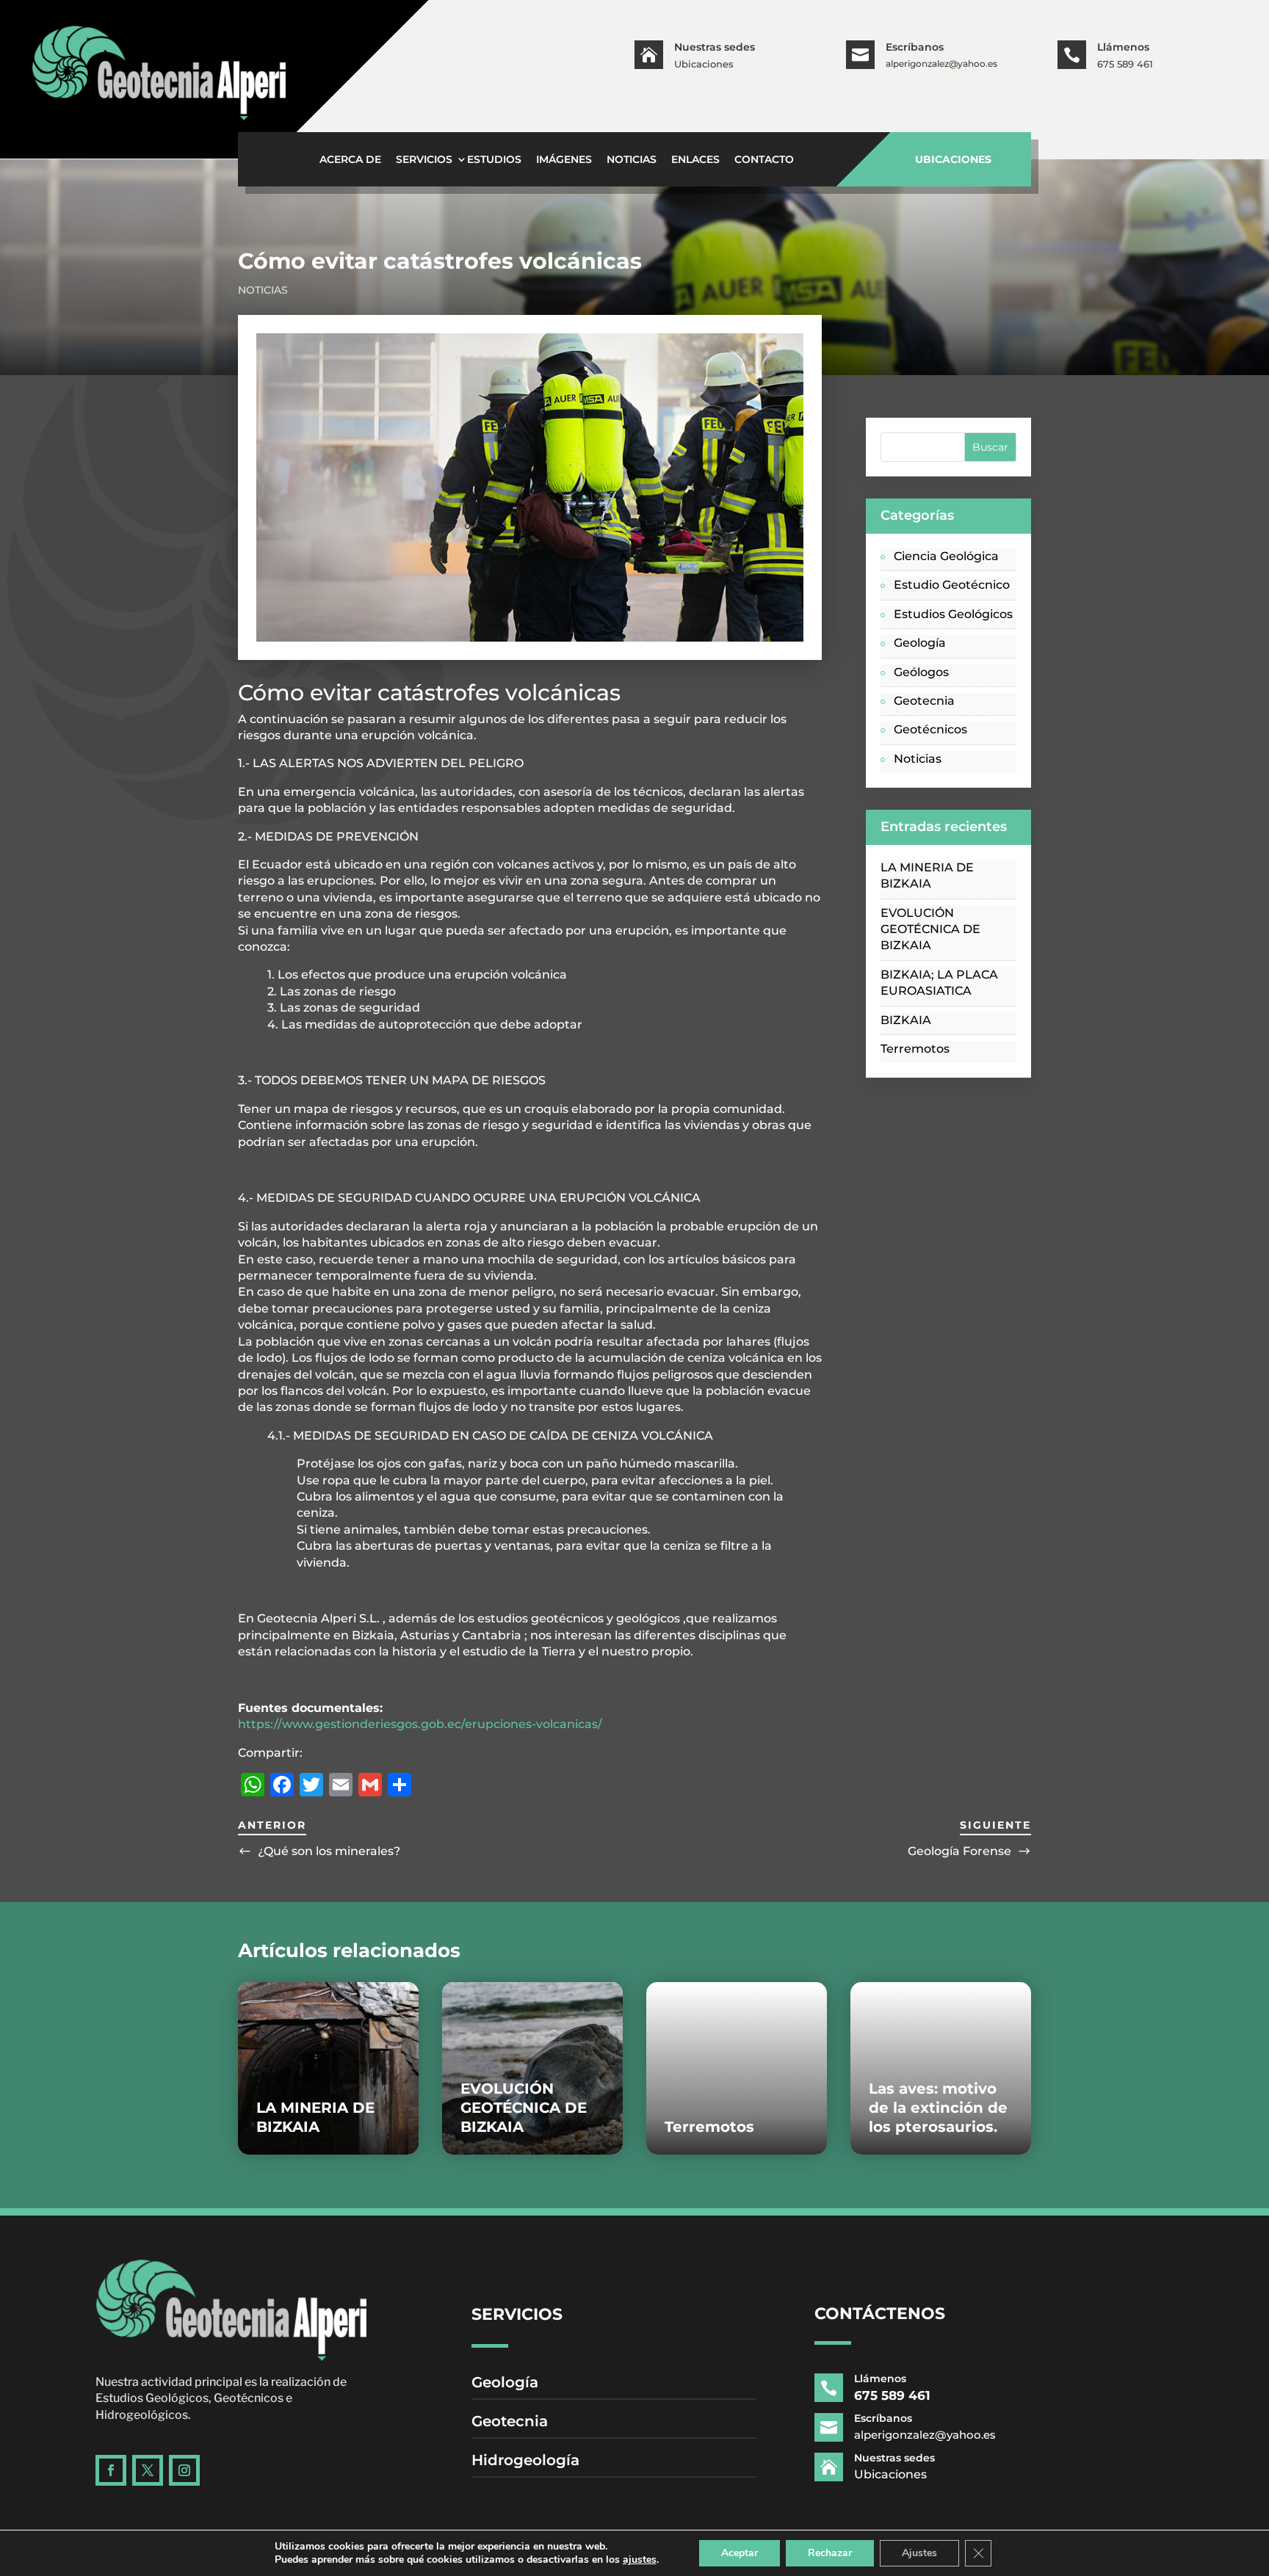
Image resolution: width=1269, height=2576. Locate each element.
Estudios (494, 160)
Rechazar (830, 2553)
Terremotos (915, 1049)
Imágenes (564, 160)
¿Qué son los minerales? (329, 1851)
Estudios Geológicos (953, 614)
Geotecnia (924, 701)
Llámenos (1123, 47)
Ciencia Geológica (946, 556)
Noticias (632, 160)
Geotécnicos (930, 729)
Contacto (764, 160)
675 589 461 (1125, 64)
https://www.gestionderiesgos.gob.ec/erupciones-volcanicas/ (420, 1724)
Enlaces (695, 160)
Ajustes (919, 2553)
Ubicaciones (704, 64)
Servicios (424, 160)
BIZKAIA (906, 1020)
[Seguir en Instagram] (184, 2470)
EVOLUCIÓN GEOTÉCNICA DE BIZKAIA (930, 929)
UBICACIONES (953, 159)
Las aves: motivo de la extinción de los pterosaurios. (938, 2108)
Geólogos (921, 672)
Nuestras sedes (715, 47)
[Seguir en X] (148, 2470)
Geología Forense (959, 1851)
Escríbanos (915, 47)
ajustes (640, 2560)
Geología (920, 643)
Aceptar (740, 2553)
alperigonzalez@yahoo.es (941, 64)
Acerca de (350, 160)
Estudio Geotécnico (952, 585)
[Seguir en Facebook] (111, 2470)
